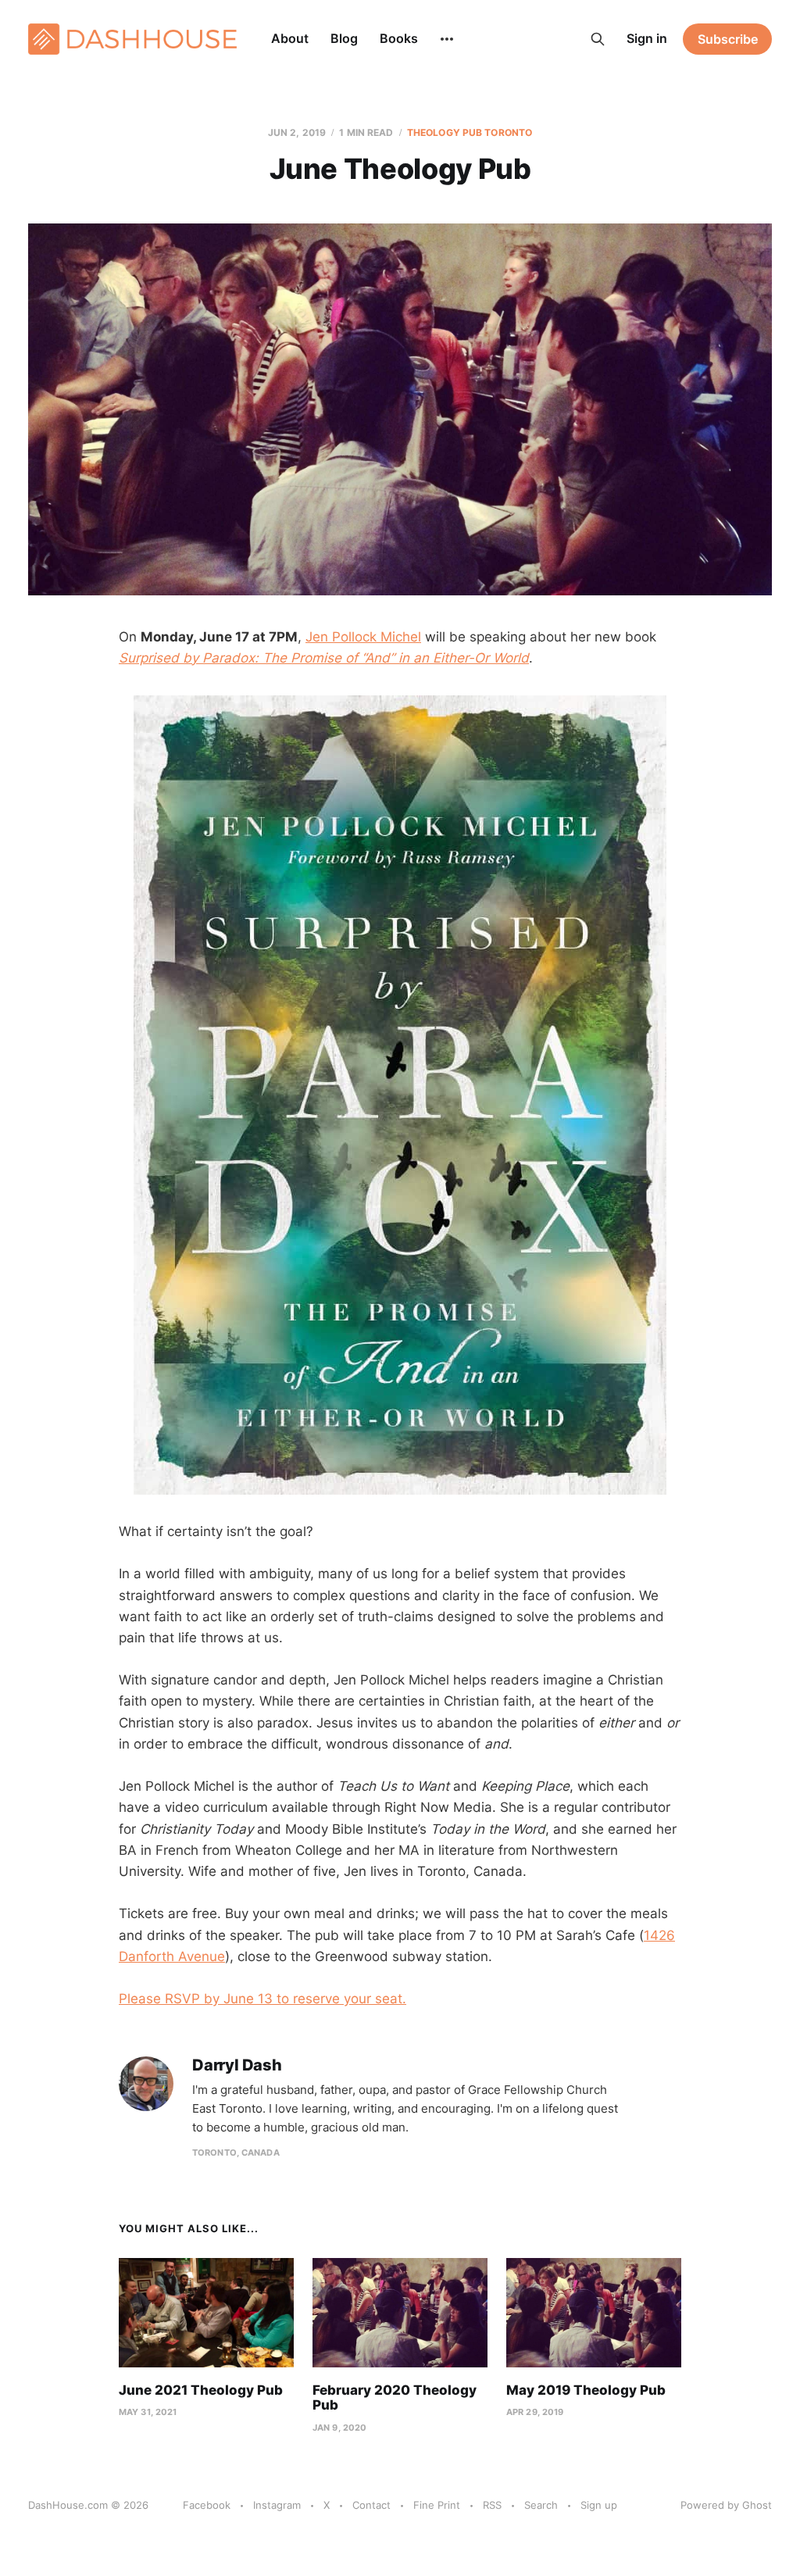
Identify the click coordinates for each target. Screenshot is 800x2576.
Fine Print (437, 2505)
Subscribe (728, 39)
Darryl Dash (237, 2065)
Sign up (599, 2505)
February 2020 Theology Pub (395, 2398)
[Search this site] (598, 39)
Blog (344, 38)
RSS (492, 2505)
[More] (447, 39)
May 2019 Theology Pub (586, 2390)
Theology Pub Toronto (470, 132)
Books (399, 38)
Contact (371, 2505)
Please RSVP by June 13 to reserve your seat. (262, 1999)
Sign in (647, 38)
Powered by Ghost (726, 2505)
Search (541, 2505)
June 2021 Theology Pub (201, 2390)
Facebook (207, 2505)
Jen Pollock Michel (363, 637)
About (290, 38)
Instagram (277, 2505)
